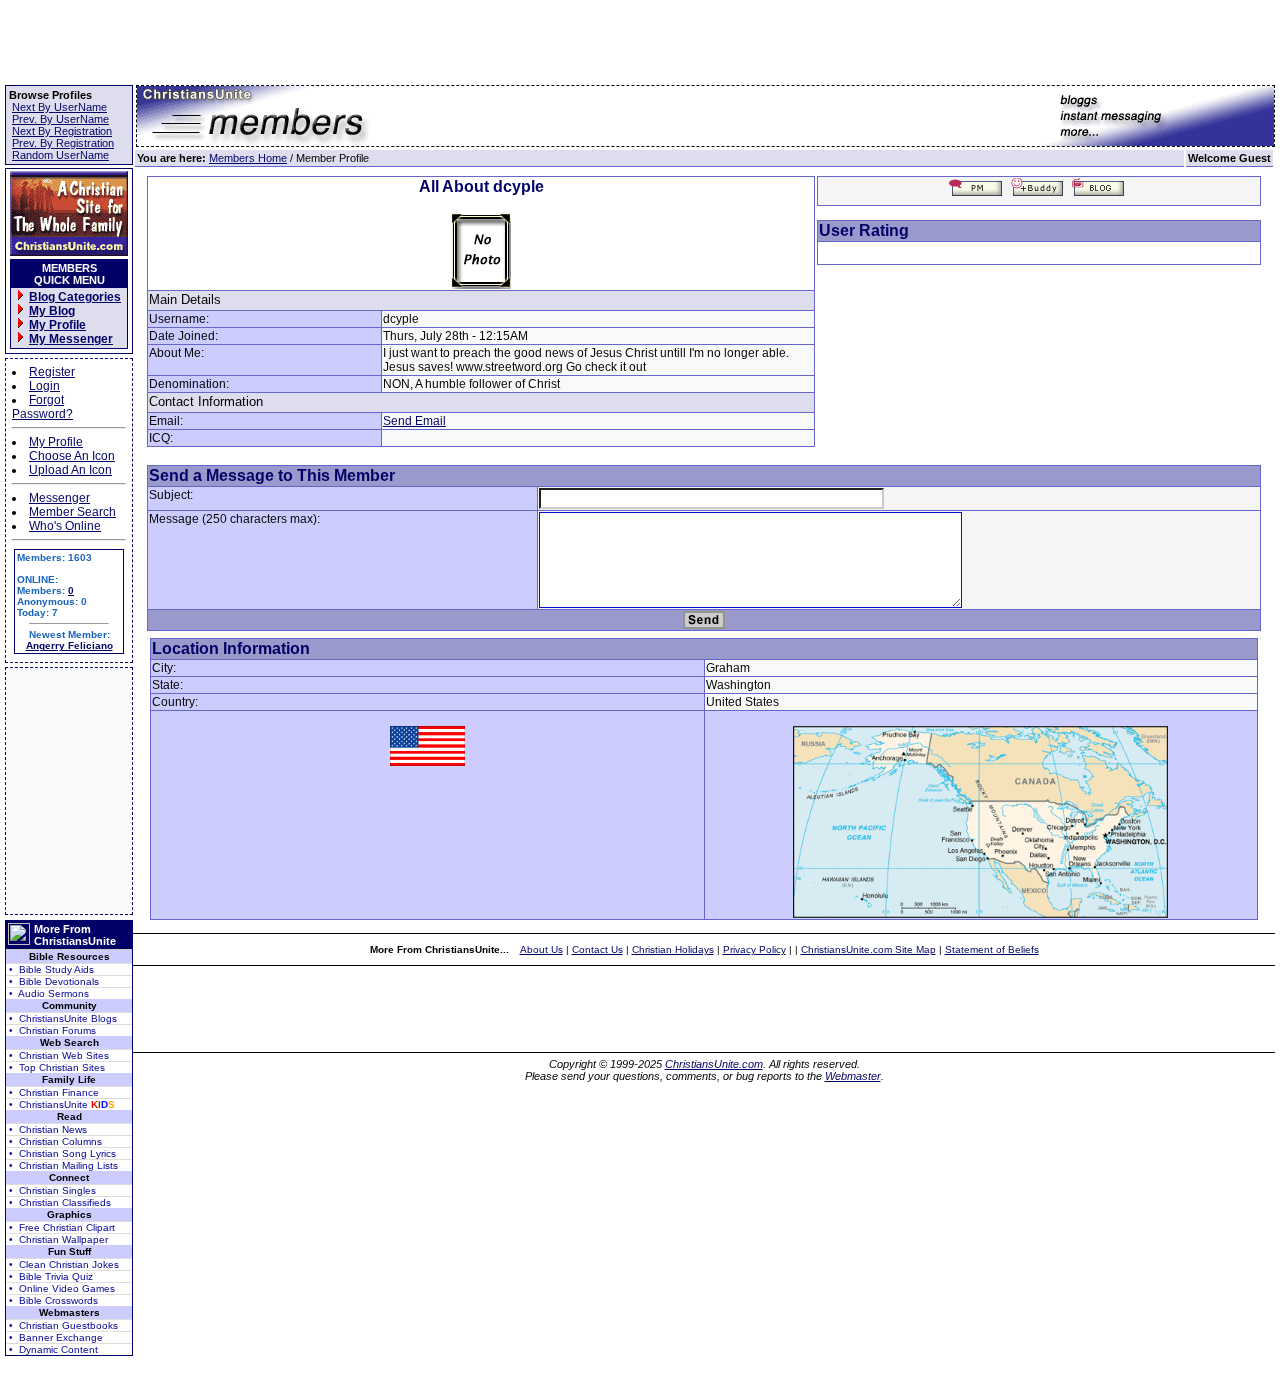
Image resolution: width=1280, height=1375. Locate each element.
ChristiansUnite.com (714, 1064)
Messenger (59, 498)
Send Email (414, 421)
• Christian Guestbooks (63, 1325)
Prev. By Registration (63, 143)
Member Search (72, 512)
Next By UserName (59, 107)
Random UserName (60, 155)
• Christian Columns (55, 1141)
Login (44, 386)
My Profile (56, 442)
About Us (541, 949)
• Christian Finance (54, 1092)
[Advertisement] (69, 791)
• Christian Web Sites (59, 1055)
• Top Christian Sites (57, 1067)
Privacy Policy (754, 949)
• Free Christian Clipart (62, 1227)
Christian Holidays (673, 949)
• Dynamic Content (53, 1349)
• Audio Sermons (49, 993)
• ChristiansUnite (62, 1104)
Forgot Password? (42, 407)
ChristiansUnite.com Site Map (868, 949)
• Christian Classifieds (60, 1202)
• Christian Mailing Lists (63, 1165)
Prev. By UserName (60, 119)
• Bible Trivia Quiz (51, 1276)
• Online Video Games (62, 1288)
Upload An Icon (70, 470)
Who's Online (65, 526)
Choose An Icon (72, 456)
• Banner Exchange (56, 1337)
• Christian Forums (52, 1030)
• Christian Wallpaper (58, 1239)
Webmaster (853, 1076)
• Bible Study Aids (51, 969)
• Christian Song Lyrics (62, 1153)
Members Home (248, 158)
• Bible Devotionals (54, 981)
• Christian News (48, 1129)
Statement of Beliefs (992, 949)
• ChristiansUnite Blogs (63, 1018)
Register (52, 372)
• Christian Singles (52, 1190)
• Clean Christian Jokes (64, 1264)
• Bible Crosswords (53, 1300)
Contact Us (597, 949)
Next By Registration (62, 131)
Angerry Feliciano (69, 645)
